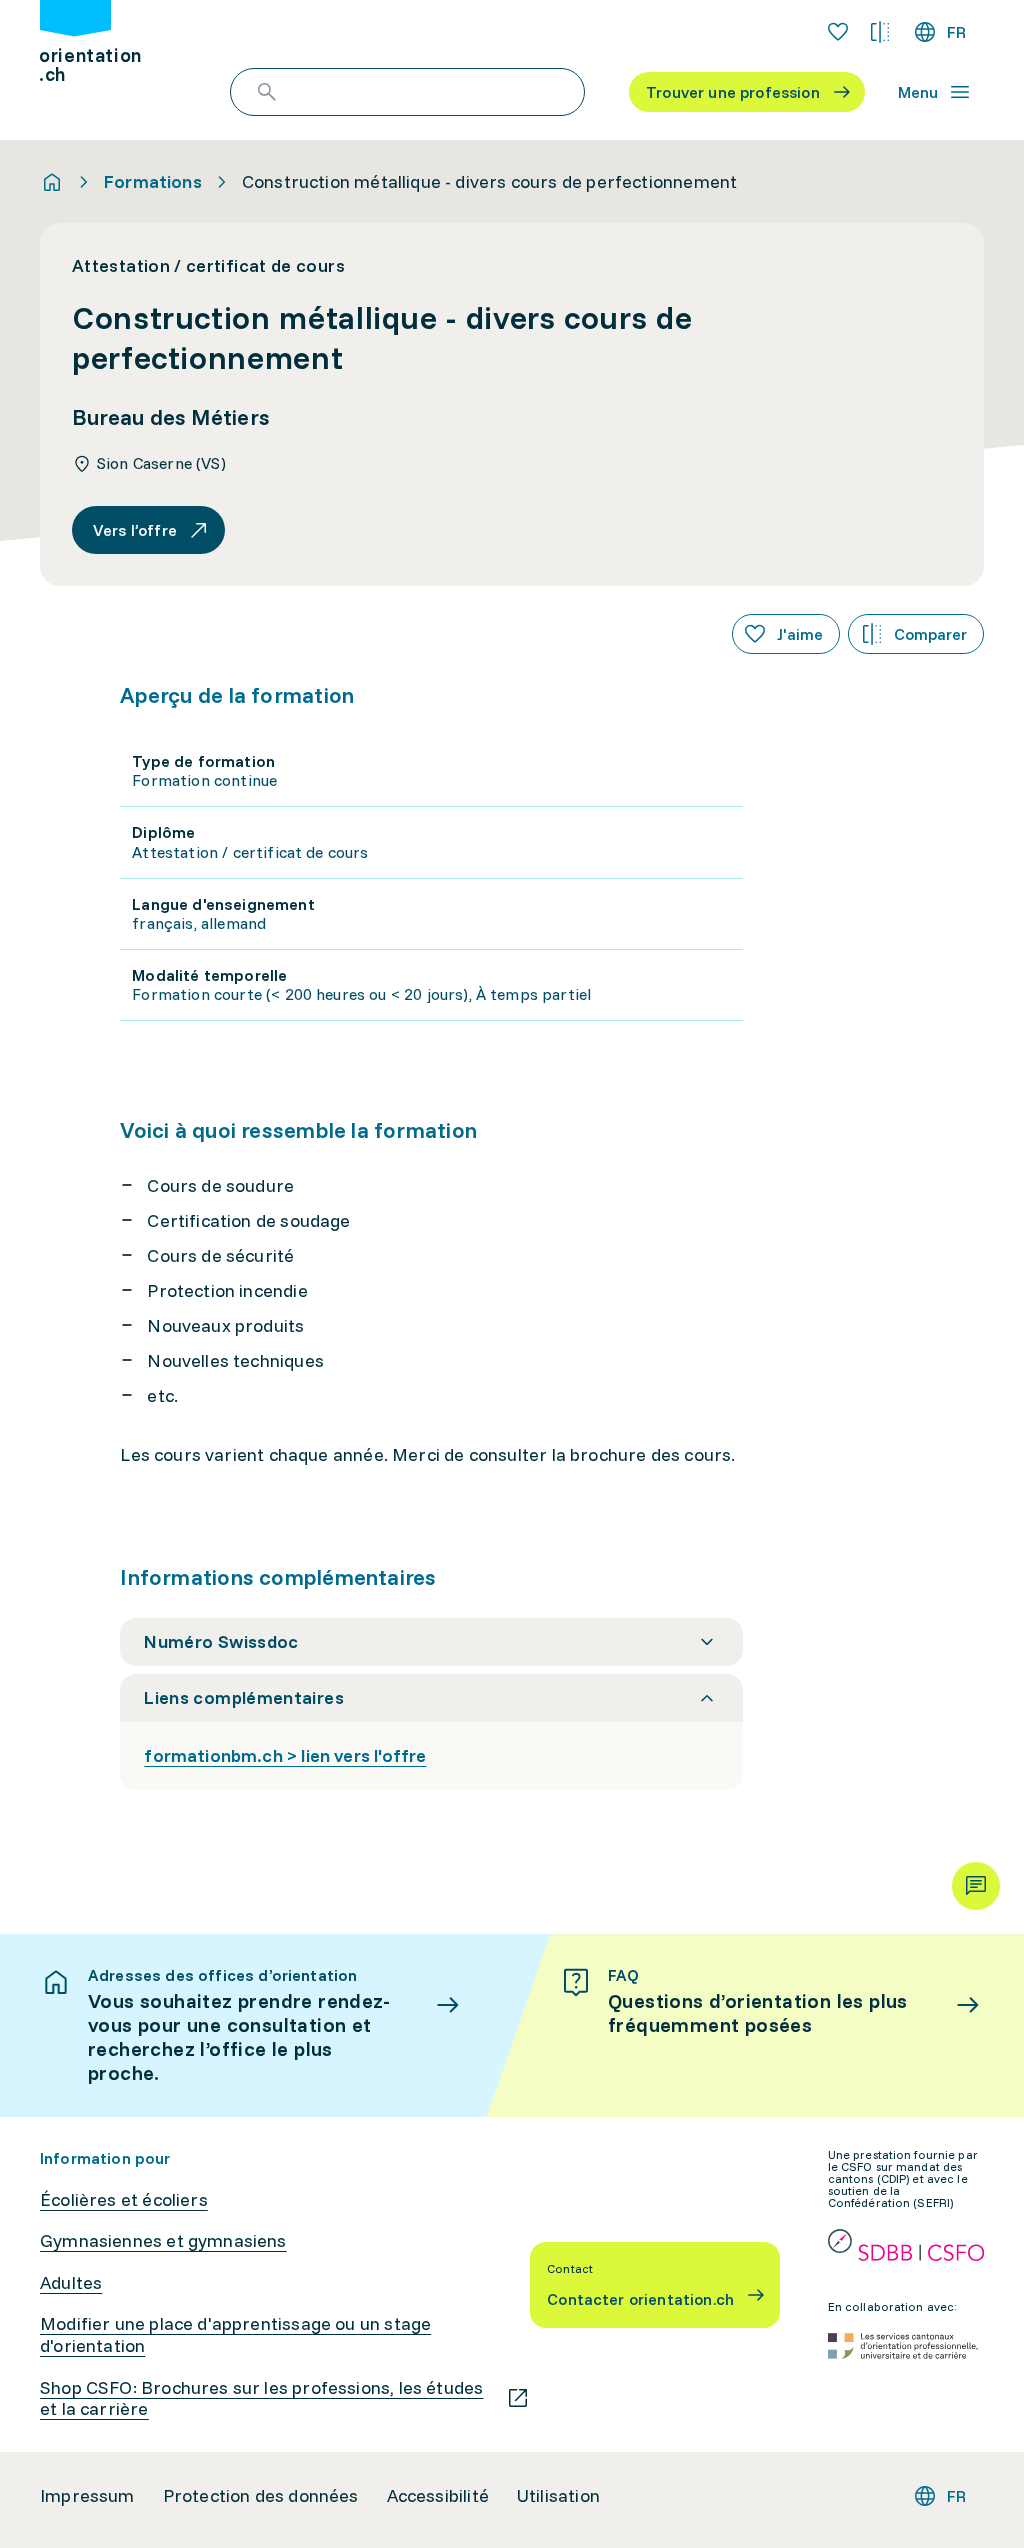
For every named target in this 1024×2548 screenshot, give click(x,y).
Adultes (71, 2283)
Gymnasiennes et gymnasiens (163, 2241)
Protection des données (261, 2496)
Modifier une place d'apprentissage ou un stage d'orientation (235, 2334)
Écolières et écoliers (124, 2200)
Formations (153, 182)
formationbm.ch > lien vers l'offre (285, 1755)
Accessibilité (438, 2496)
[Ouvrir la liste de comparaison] (880, 32)
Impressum (87, 2496)
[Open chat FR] (976, 1886)
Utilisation (558, 2496)
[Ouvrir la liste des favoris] (838, 32)
